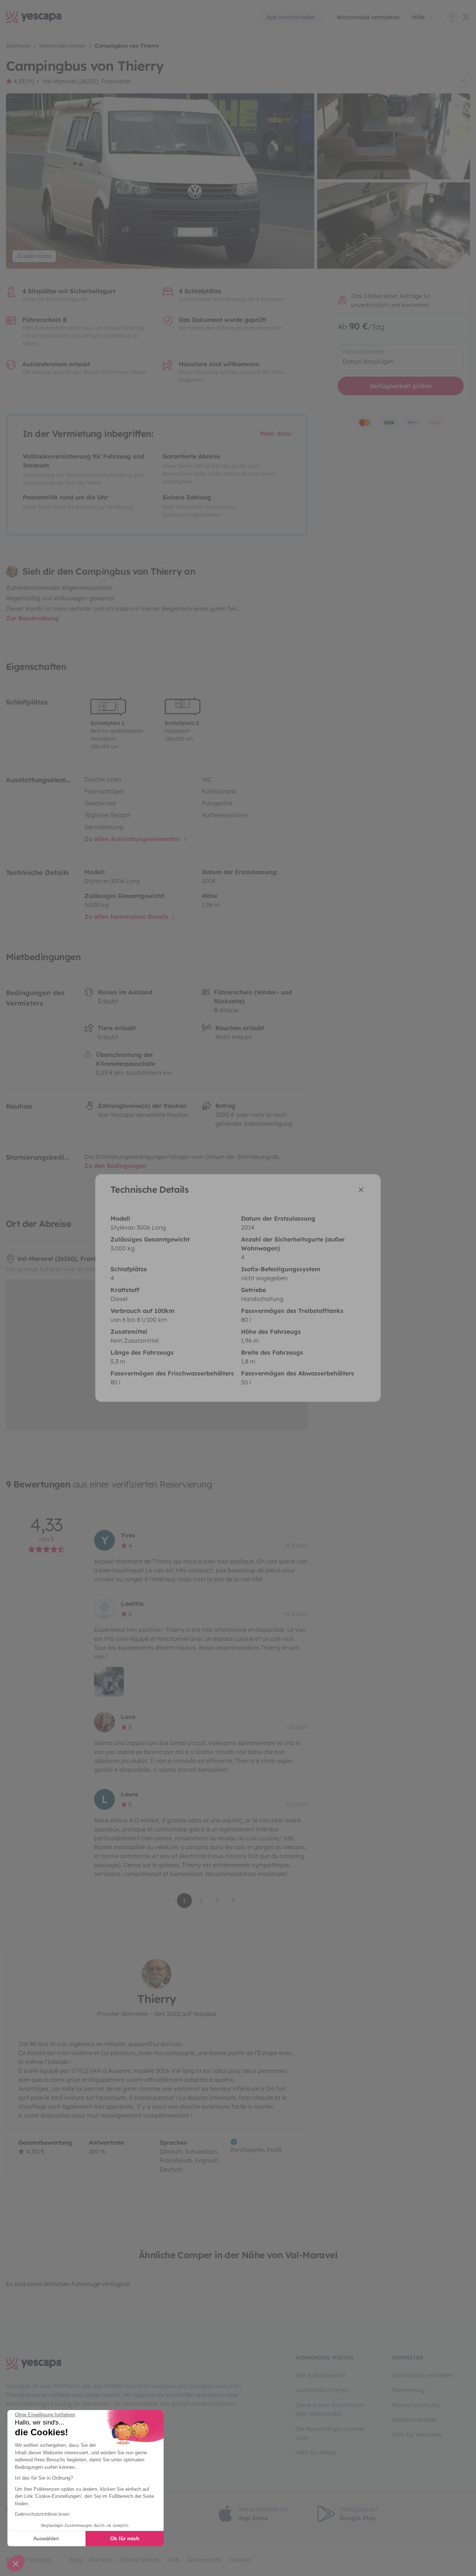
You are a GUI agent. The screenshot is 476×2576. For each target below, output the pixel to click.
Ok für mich (125, 2538)
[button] (16, 2563)
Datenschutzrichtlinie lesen (42, 2514)
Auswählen (46, 2538)
